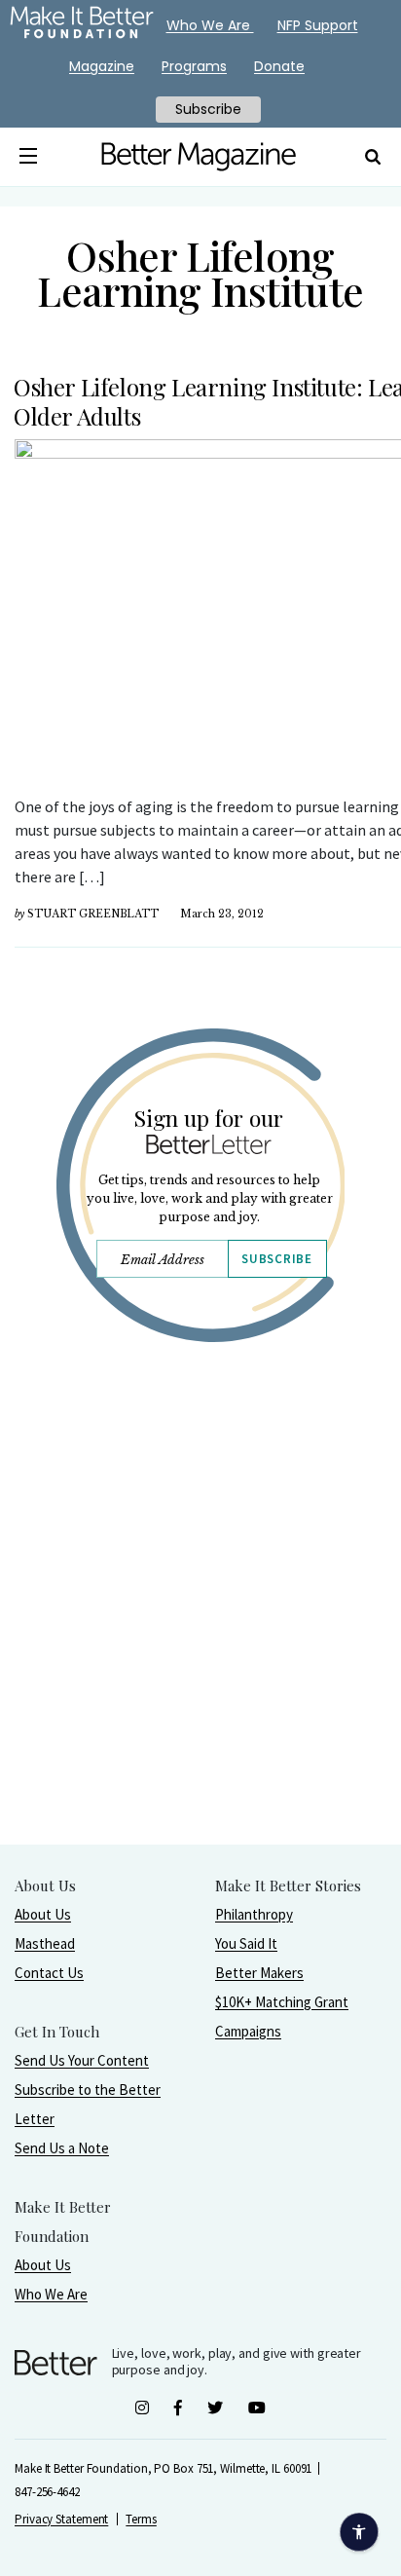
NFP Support (318, 25)
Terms (141, 2519)
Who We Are (51, 2294)
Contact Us (49, 1973)
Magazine (102, 66)
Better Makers (259, 1973)
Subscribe (276, 1259)
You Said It (246, 1943)
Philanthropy (254, 1914)
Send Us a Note (62, 2148)
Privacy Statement (61, 2519)
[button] (28, 157)
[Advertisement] (200, 1643)
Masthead (45, 1943)
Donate (279, 66)
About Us (43, 1914)
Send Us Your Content (82, 2060)
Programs (194, 66)
